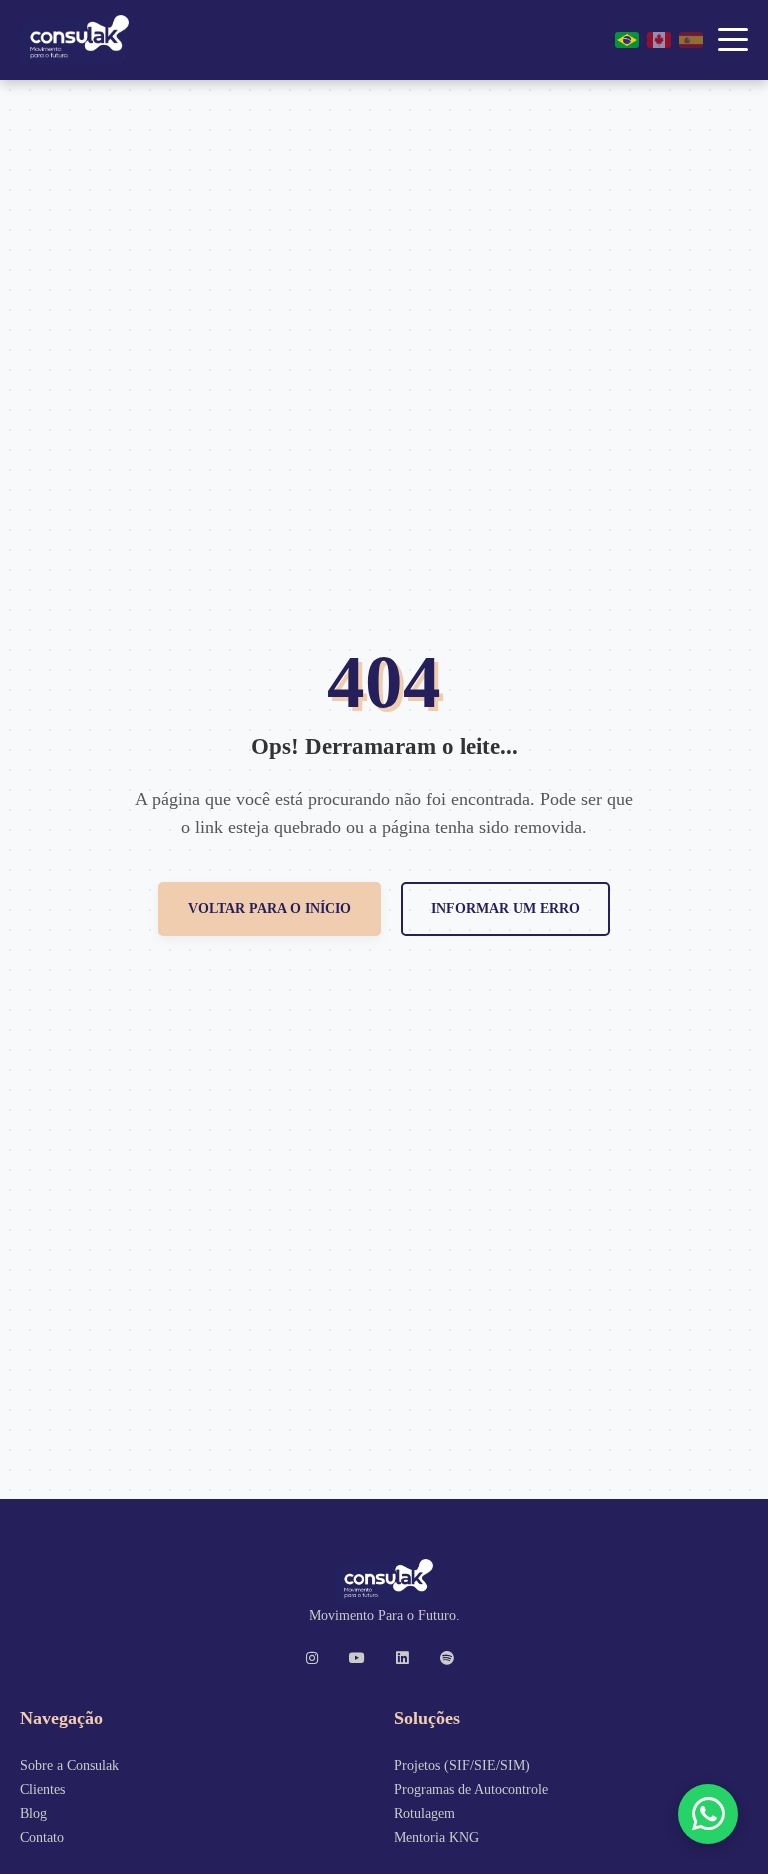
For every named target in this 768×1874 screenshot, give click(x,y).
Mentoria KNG (436, 1837)
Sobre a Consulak (69, 1765)
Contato (42, 1837)
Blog (33, 1813)
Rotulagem (424, 1813)
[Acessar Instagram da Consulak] (317, 1658)
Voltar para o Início (269, 908)
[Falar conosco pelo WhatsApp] (708, 1814)
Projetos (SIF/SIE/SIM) (462, 1765)
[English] (659, 40)
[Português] (627, 40)
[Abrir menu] (733, 40)
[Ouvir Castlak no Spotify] (452, 1658)
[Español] (691, 40)
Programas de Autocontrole (471, 1789)
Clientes (42, 1789)
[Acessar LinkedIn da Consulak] (407, 1658)
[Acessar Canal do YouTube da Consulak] (362, 1658)
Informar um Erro (505, 908)
